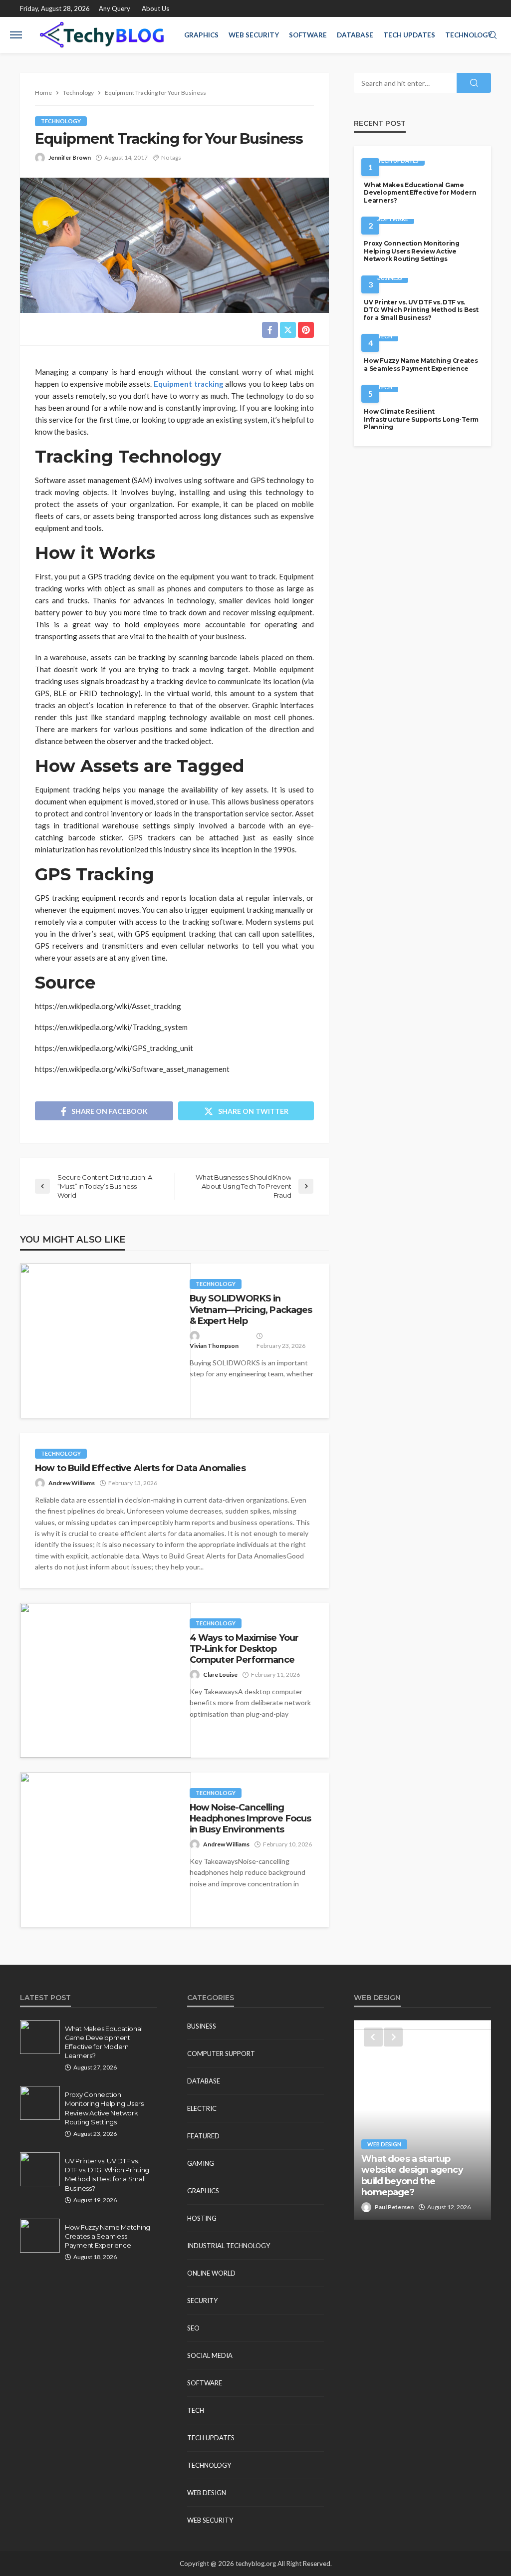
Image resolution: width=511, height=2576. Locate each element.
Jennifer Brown (70, 157)
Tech (385, 336)
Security (202, 2301)
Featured (203, 2136)
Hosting (202, 2218)
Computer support (221, 2054)
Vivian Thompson (214, 1346)
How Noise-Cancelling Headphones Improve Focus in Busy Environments (251, 1818)
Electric (202, 2108)
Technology (469, 35)
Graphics (201, 35)
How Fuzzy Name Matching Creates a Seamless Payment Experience (421, 364)
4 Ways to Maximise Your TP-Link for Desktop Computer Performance (244, 1649)
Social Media (210, 2355)
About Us (155, 8)
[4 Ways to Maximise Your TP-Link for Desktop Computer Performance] (106, 1680)
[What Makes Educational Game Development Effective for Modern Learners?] (40, 2037)
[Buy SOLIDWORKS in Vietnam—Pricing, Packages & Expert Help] (106, 1341)
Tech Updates (409, 35)
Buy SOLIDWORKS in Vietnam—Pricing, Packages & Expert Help (251, 1309)
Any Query (115, 8)
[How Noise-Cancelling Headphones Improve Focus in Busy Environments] (106, 1850)
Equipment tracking (189, 384)
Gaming (201, 2163)
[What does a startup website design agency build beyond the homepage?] (422, 2120)
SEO (193, 2328)
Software (308, 35)
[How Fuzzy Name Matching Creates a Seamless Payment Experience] (40, 2236)
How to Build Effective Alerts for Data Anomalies (140, 1468)
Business (390, 278)
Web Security (254, 35)
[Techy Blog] (102, 35)
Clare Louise (220, 1674)
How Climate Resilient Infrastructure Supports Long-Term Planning (421, 419)
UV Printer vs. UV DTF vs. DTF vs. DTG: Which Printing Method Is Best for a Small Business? (421, 310)
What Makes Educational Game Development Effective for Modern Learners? (420, 193)
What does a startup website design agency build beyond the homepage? (412, 2175)
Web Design (207, 2493)
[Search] (493, 35)
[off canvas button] (16, 35)
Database (355, 35)
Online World (211, 2273)
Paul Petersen (394, 2207)
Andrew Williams (72, 1483)
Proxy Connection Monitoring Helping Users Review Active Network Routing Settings (411, 251)
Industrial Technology (229, 2246)
